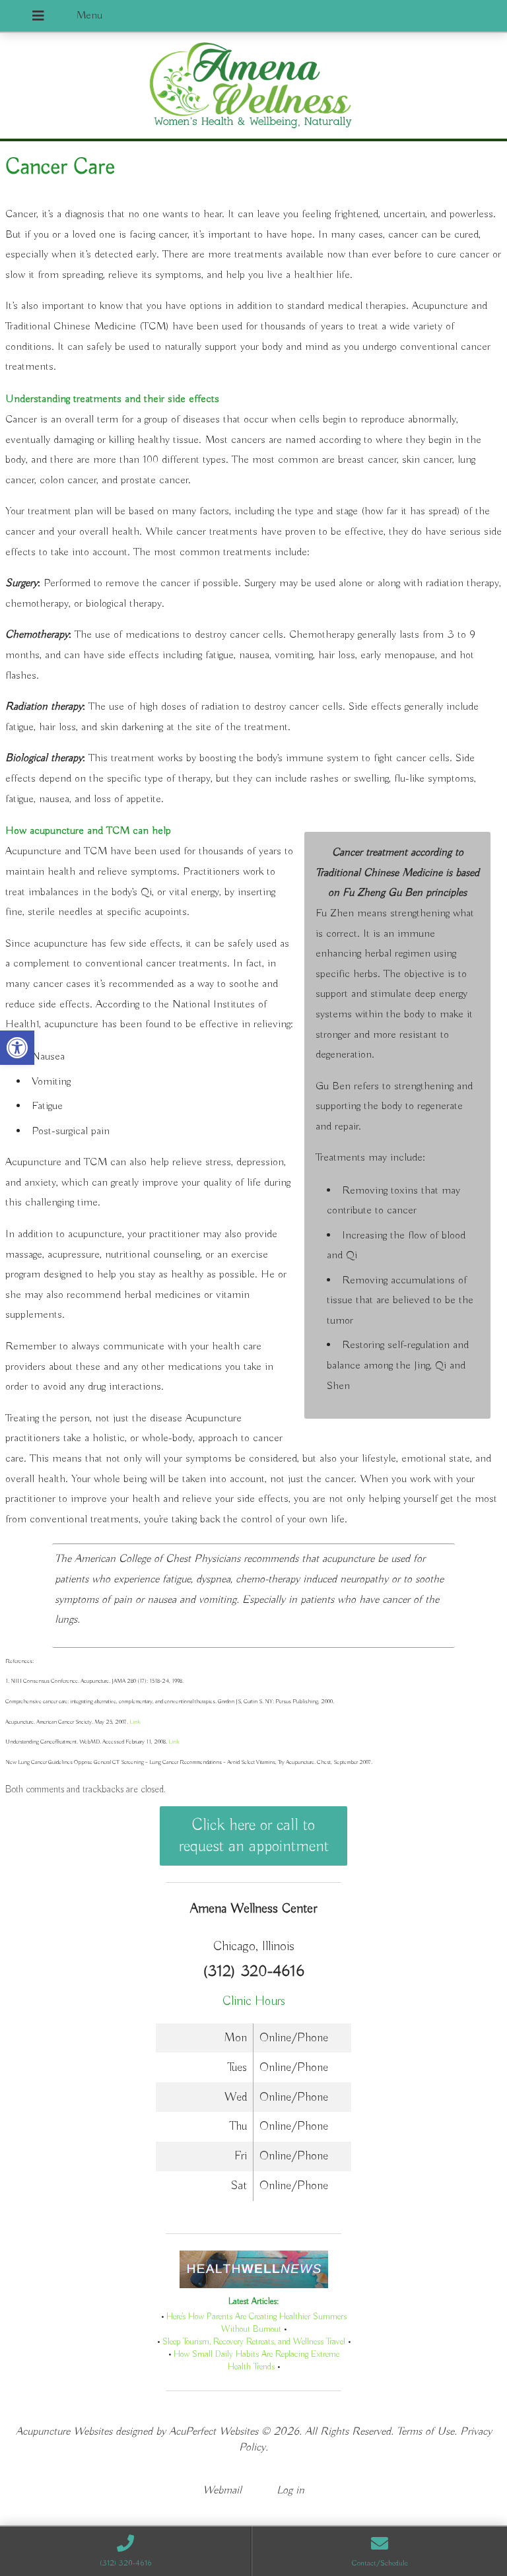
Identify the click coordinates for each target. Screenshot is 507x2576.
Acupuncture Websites (64, 2432)
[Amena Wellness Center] (253, 87)
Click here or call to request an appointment (254, 1836)
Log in (290, 2491)
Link (134, 1722)
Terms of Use (425, 2432)
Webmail (222, 2491)
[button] (17, 1048)
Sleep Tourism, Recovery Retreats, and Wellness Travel (254, 2342)
